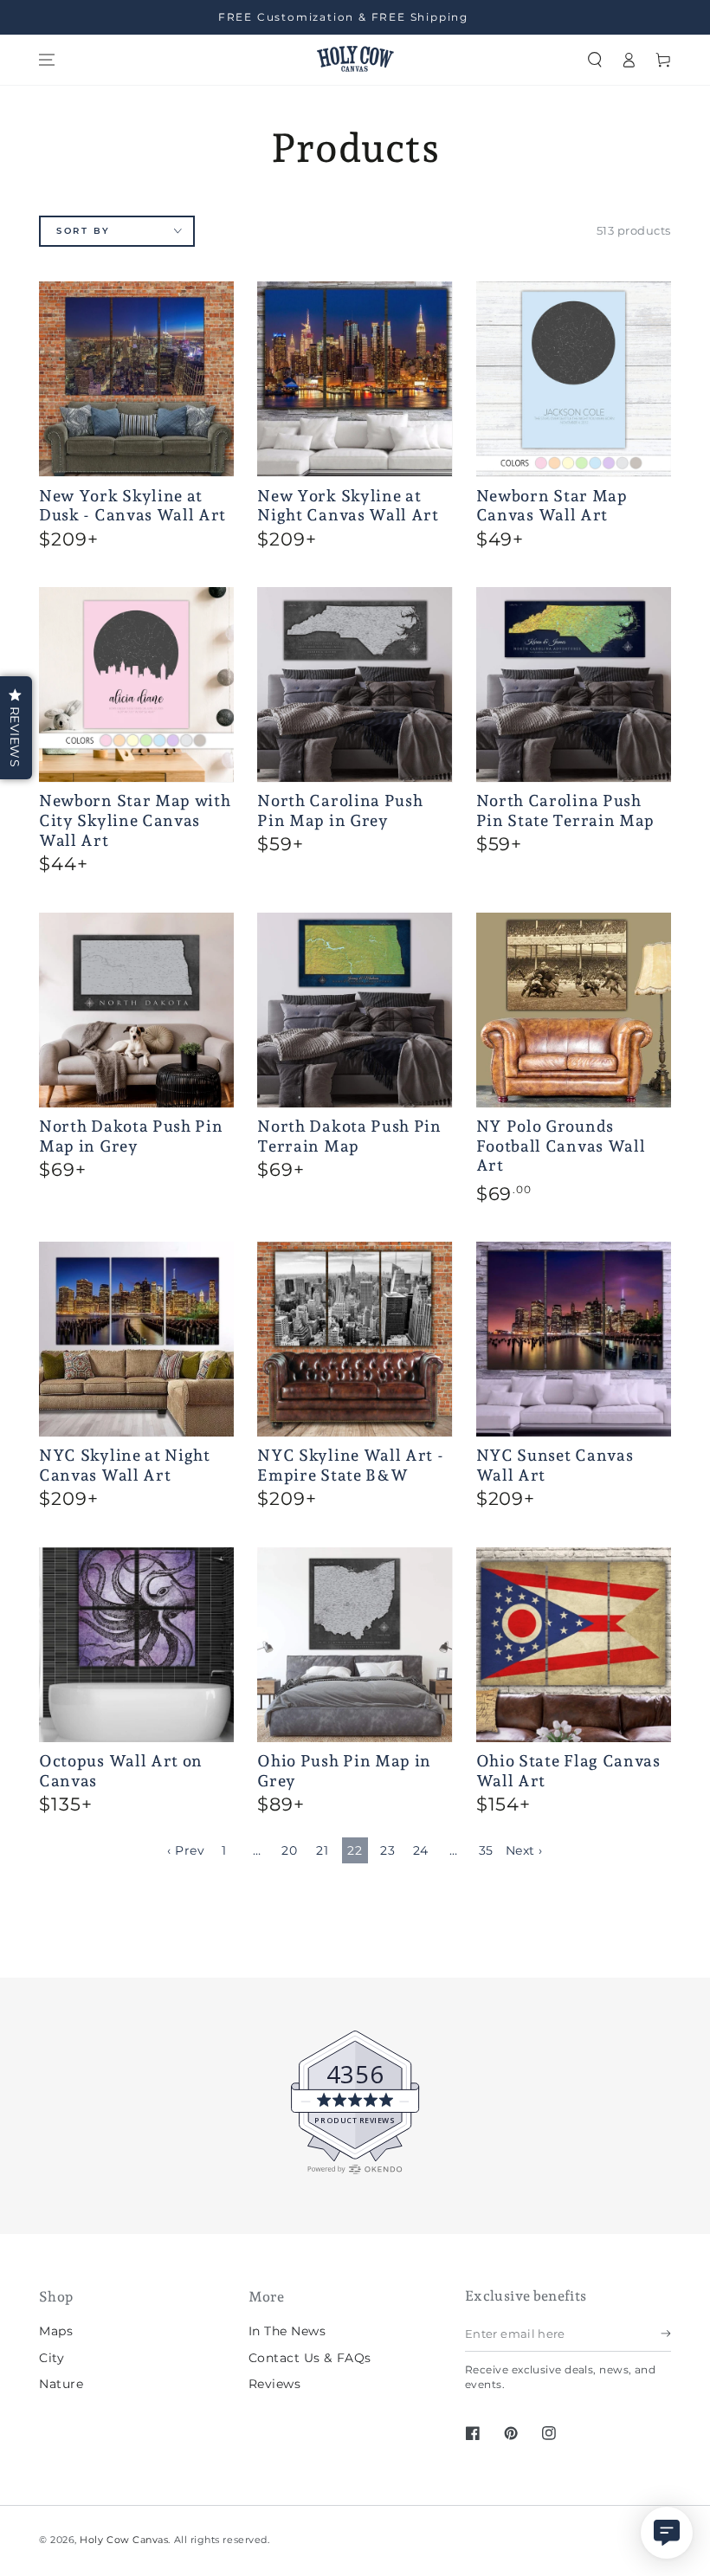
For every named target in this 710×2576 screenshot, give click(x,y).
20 (289, 1850)
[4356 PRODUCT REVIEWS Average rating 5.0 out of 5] (65, 2172)
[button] (595, 60)
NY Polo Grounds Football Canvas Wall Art (561, 1146)
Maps (56, 2331)
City (52, 2358)
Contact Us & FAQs (310, 2358)
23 (387, 1850)
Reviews (275, 2384)
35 (486, 1850)
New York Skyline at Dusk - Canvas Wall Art (132, 506)
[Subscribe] (666, 2334)
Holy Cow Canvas (124, 2540)
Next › (524, 1850)
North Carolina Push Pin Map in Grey (340, 810)
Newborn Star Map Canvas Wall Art (552, 506)
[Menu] (47, 60)
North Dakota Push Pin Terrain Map (349, 1136)
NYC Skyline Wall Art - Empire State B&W (350, 1465)
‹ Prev (186, 1850)
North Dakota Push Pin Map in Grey (131, 1136)
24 (421, 1850)
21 (322, 1850)
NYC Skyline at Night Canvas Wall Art (125, 1465)
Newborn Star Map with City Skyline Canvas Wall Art (135, 820)
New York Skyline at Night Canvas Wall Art (348, 506)
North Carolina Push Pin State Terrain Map (566, 810)
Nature (61, 2384)
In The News (287, 2331)
